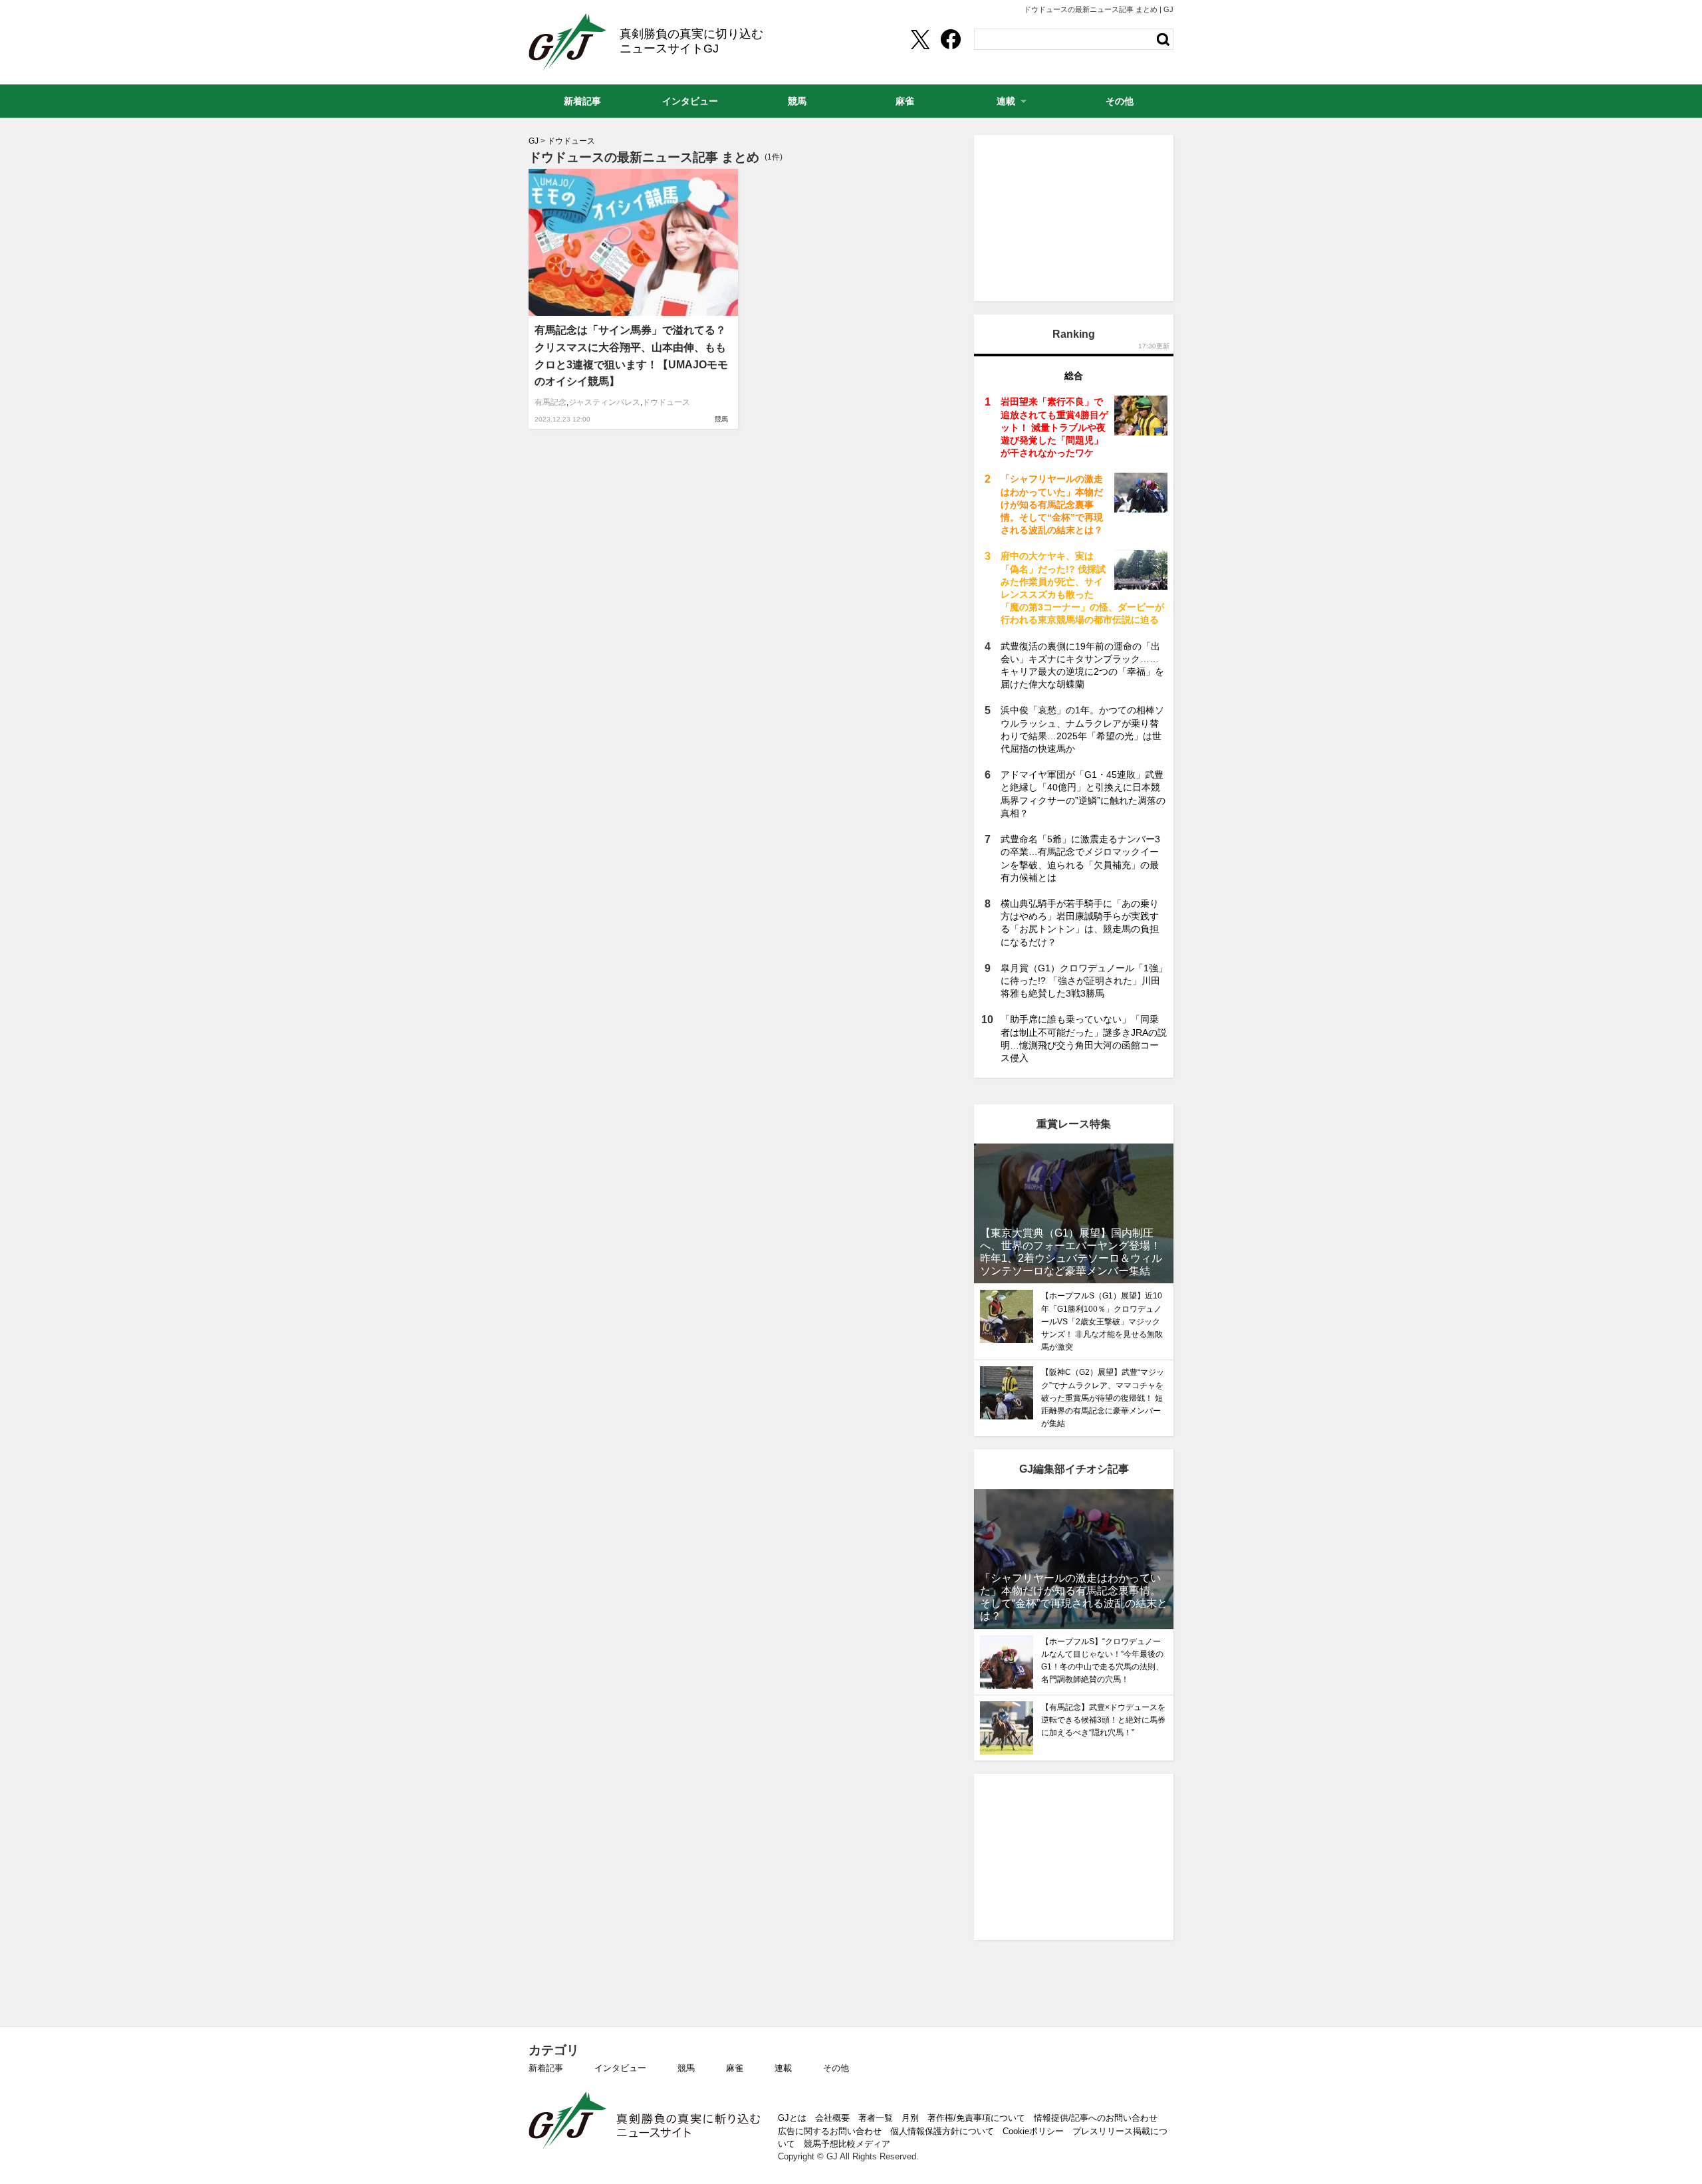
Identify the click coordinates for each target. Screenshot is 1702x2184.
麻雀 (735, 2068)
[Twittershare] (919, 39)
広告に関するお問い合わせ (830, 2131)
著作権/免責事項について (976, 2118)
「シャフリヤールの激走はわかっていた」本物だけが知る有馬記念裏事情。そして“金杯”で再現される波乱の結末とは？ (1052, 504)
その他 (836, 2068)
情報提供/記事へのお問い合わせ (1096, 2118)
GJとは (792, 2118)
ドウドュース (666, 402)
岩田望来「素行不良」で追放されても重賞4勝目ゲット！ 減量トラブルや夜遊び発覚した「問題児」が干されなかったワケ (1054, 427)
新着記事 (546, 2068)
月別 (910, 2118)
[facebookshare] (951, 39)
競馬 (721, 419)
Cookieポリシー (1033, 2131)
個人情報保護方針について (942, 2131)
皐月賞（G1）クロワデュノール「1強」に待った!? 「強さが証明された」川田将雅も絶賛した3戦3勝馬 (1084, 981)
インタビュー (620, 2068)
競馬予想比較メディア (847, 2144)
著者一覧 (876, 2118)
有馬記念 (550, 402)
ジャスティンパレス (604, 402)
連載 (783, 2068)
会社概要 (832, 2118)
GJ (567, 42)
